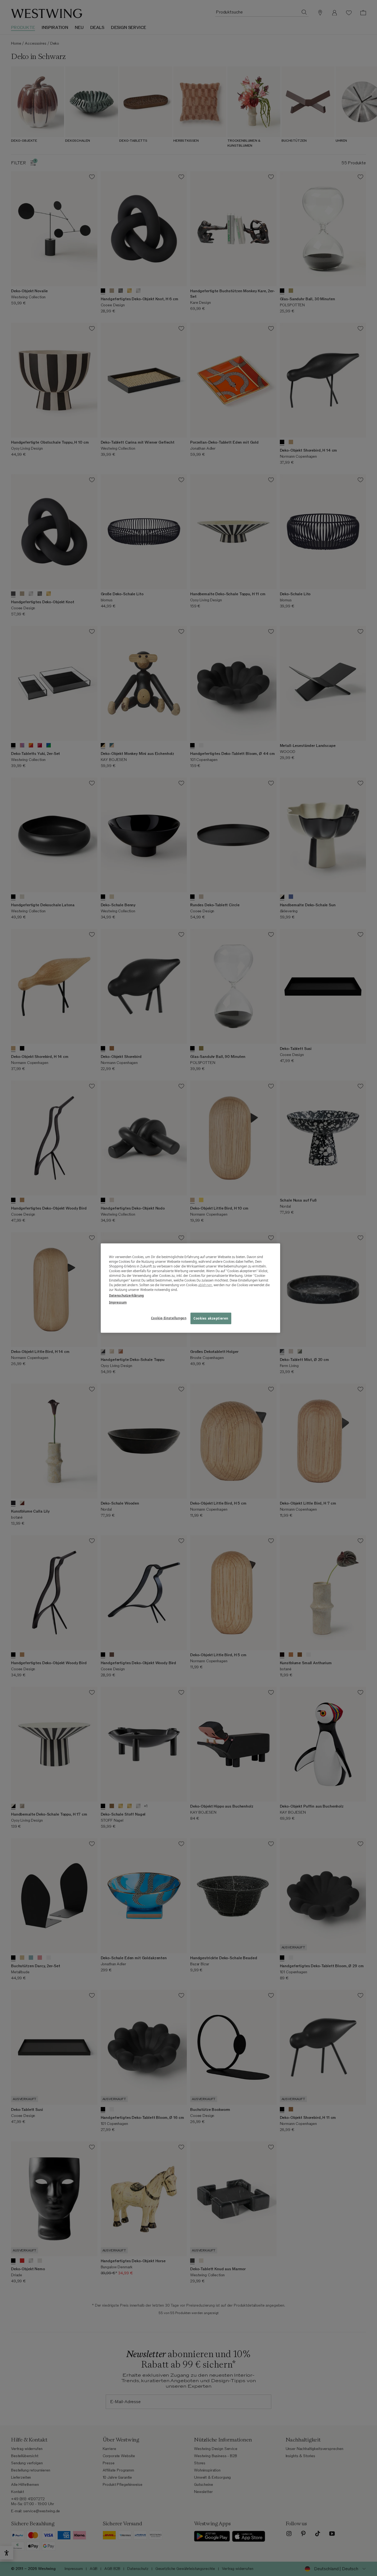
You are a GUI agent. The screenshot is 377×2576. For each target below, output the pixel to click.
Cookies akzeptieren (211, 1318)
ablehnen (205, 1285)
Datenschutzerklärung (126, 1295)
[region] (190, 1288)
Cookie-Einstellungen (169, 1318)
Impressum (118, 1302)
